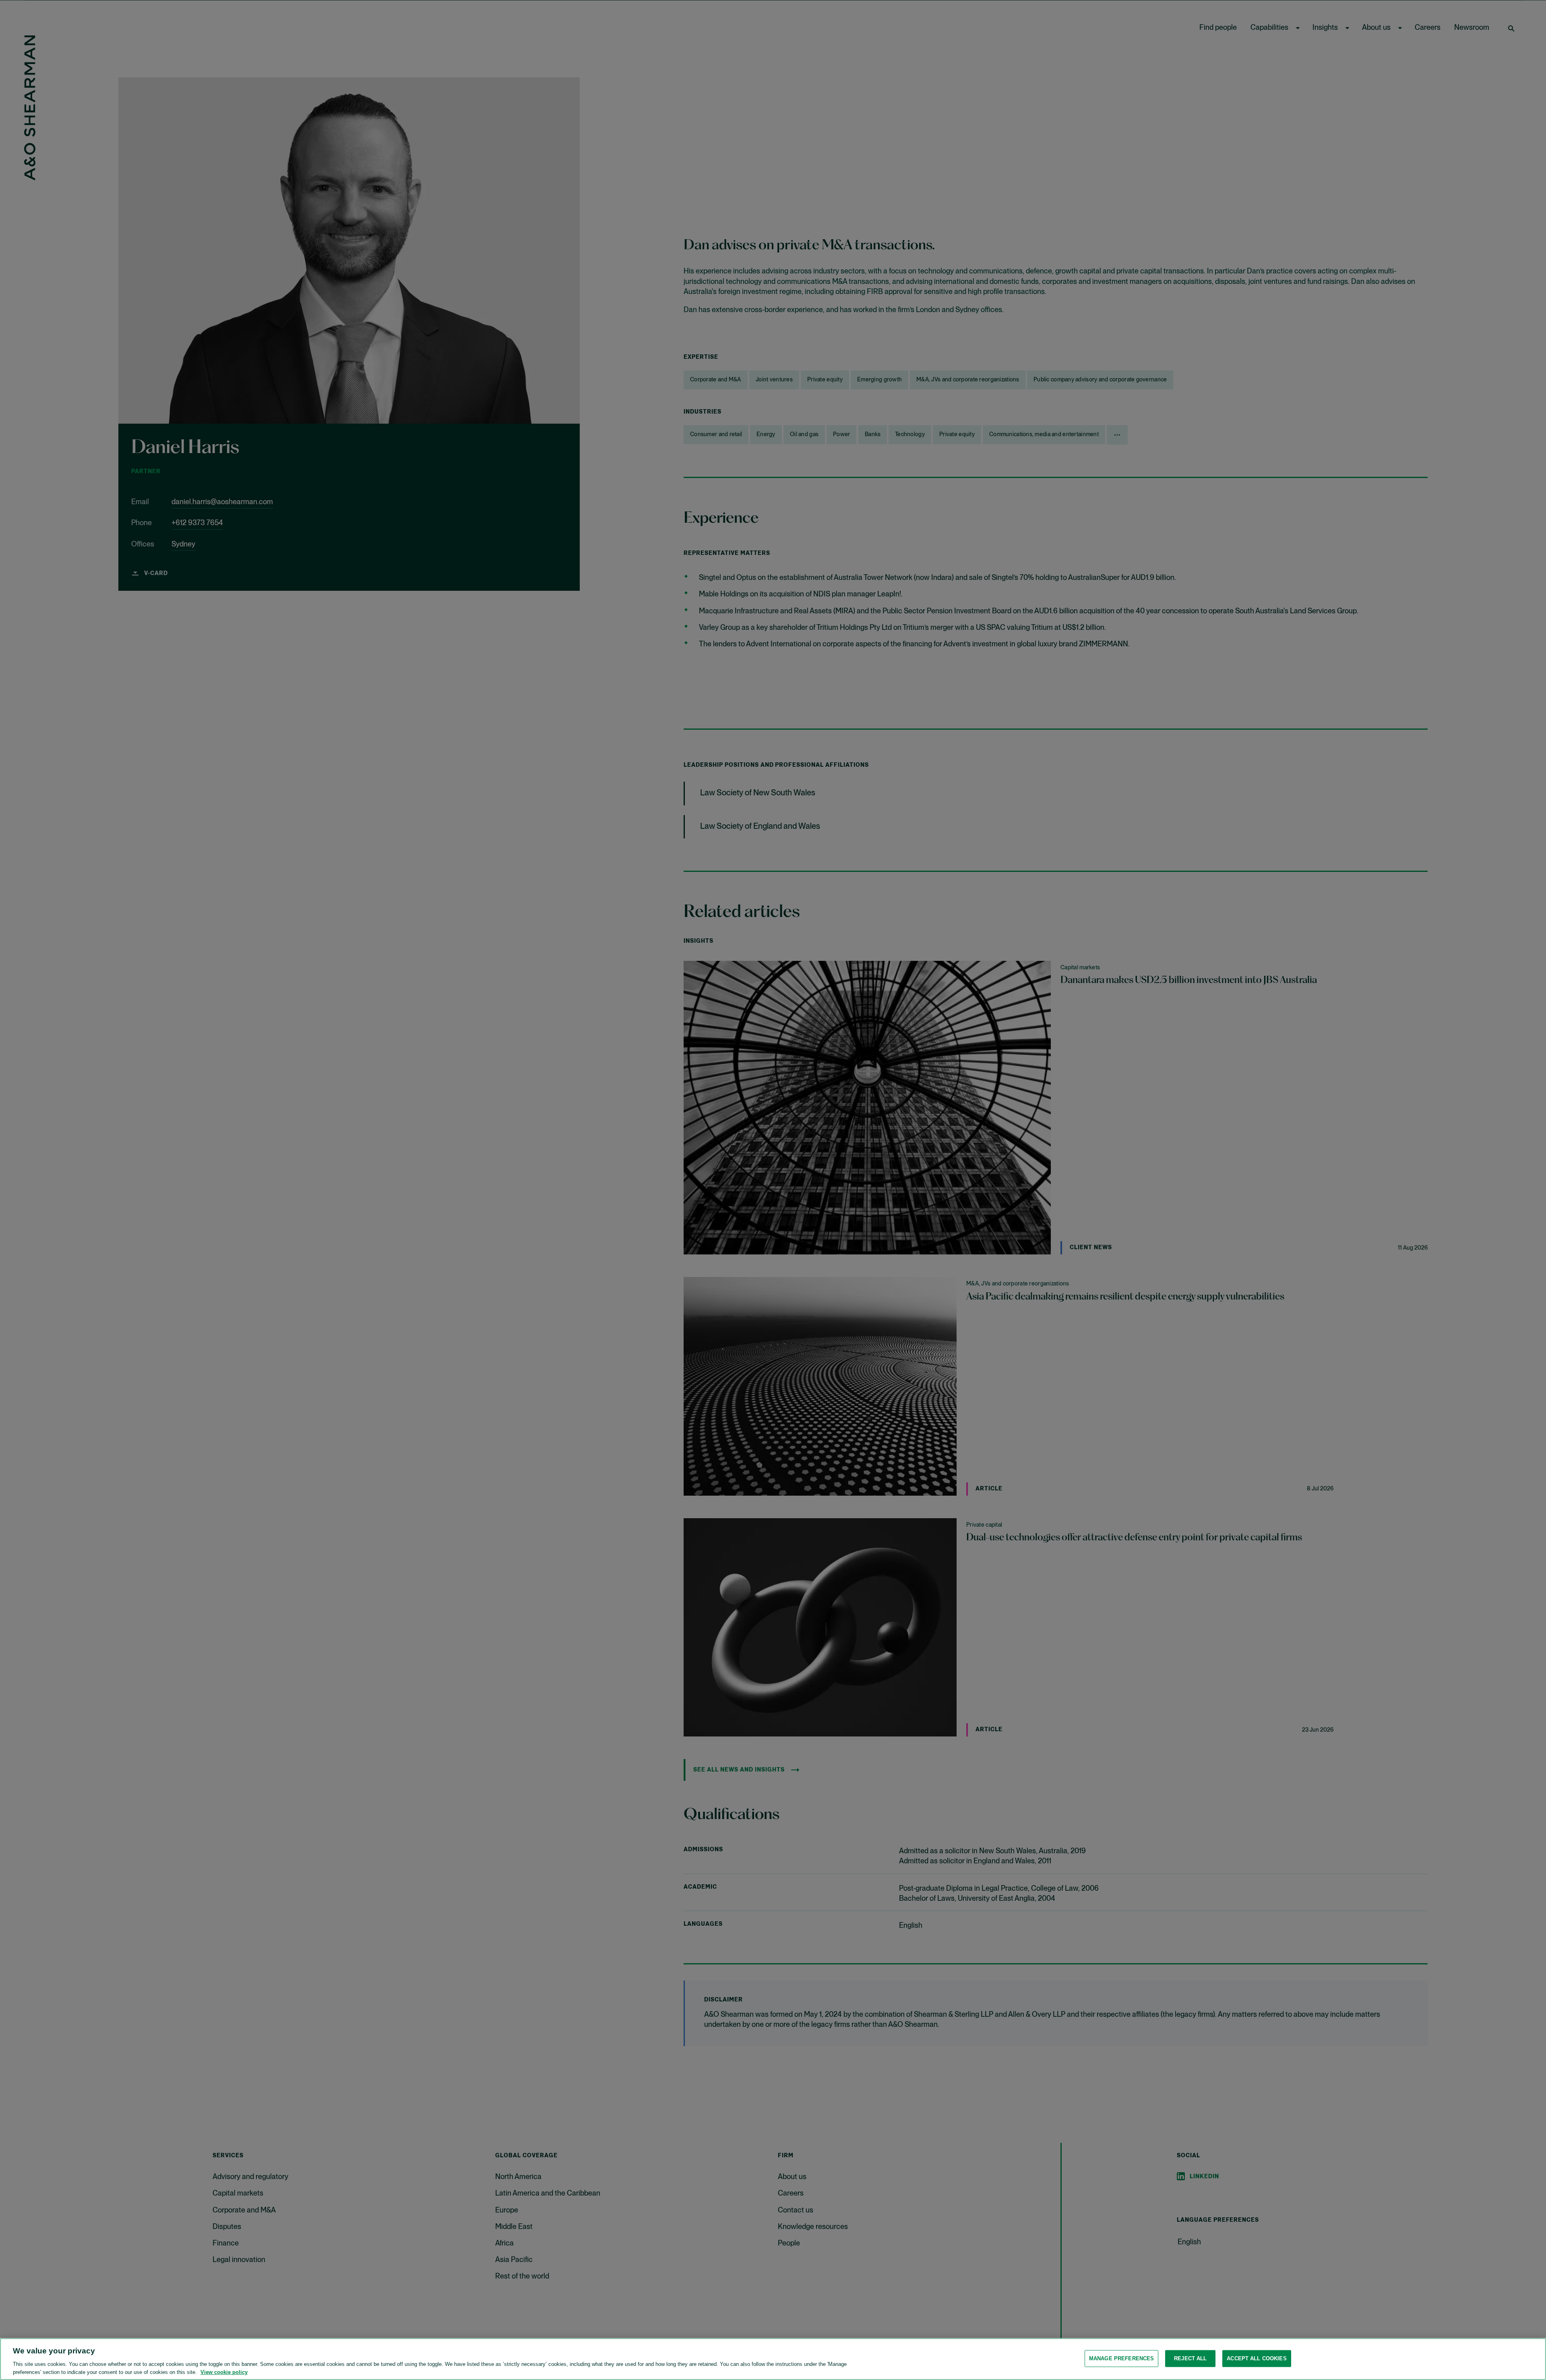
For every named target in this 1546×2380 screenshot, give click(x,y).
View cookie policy (224, 2372)
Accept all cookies (1257, 2358)
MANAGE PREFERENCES (1121, 2358)
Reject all (1190, 2358)
